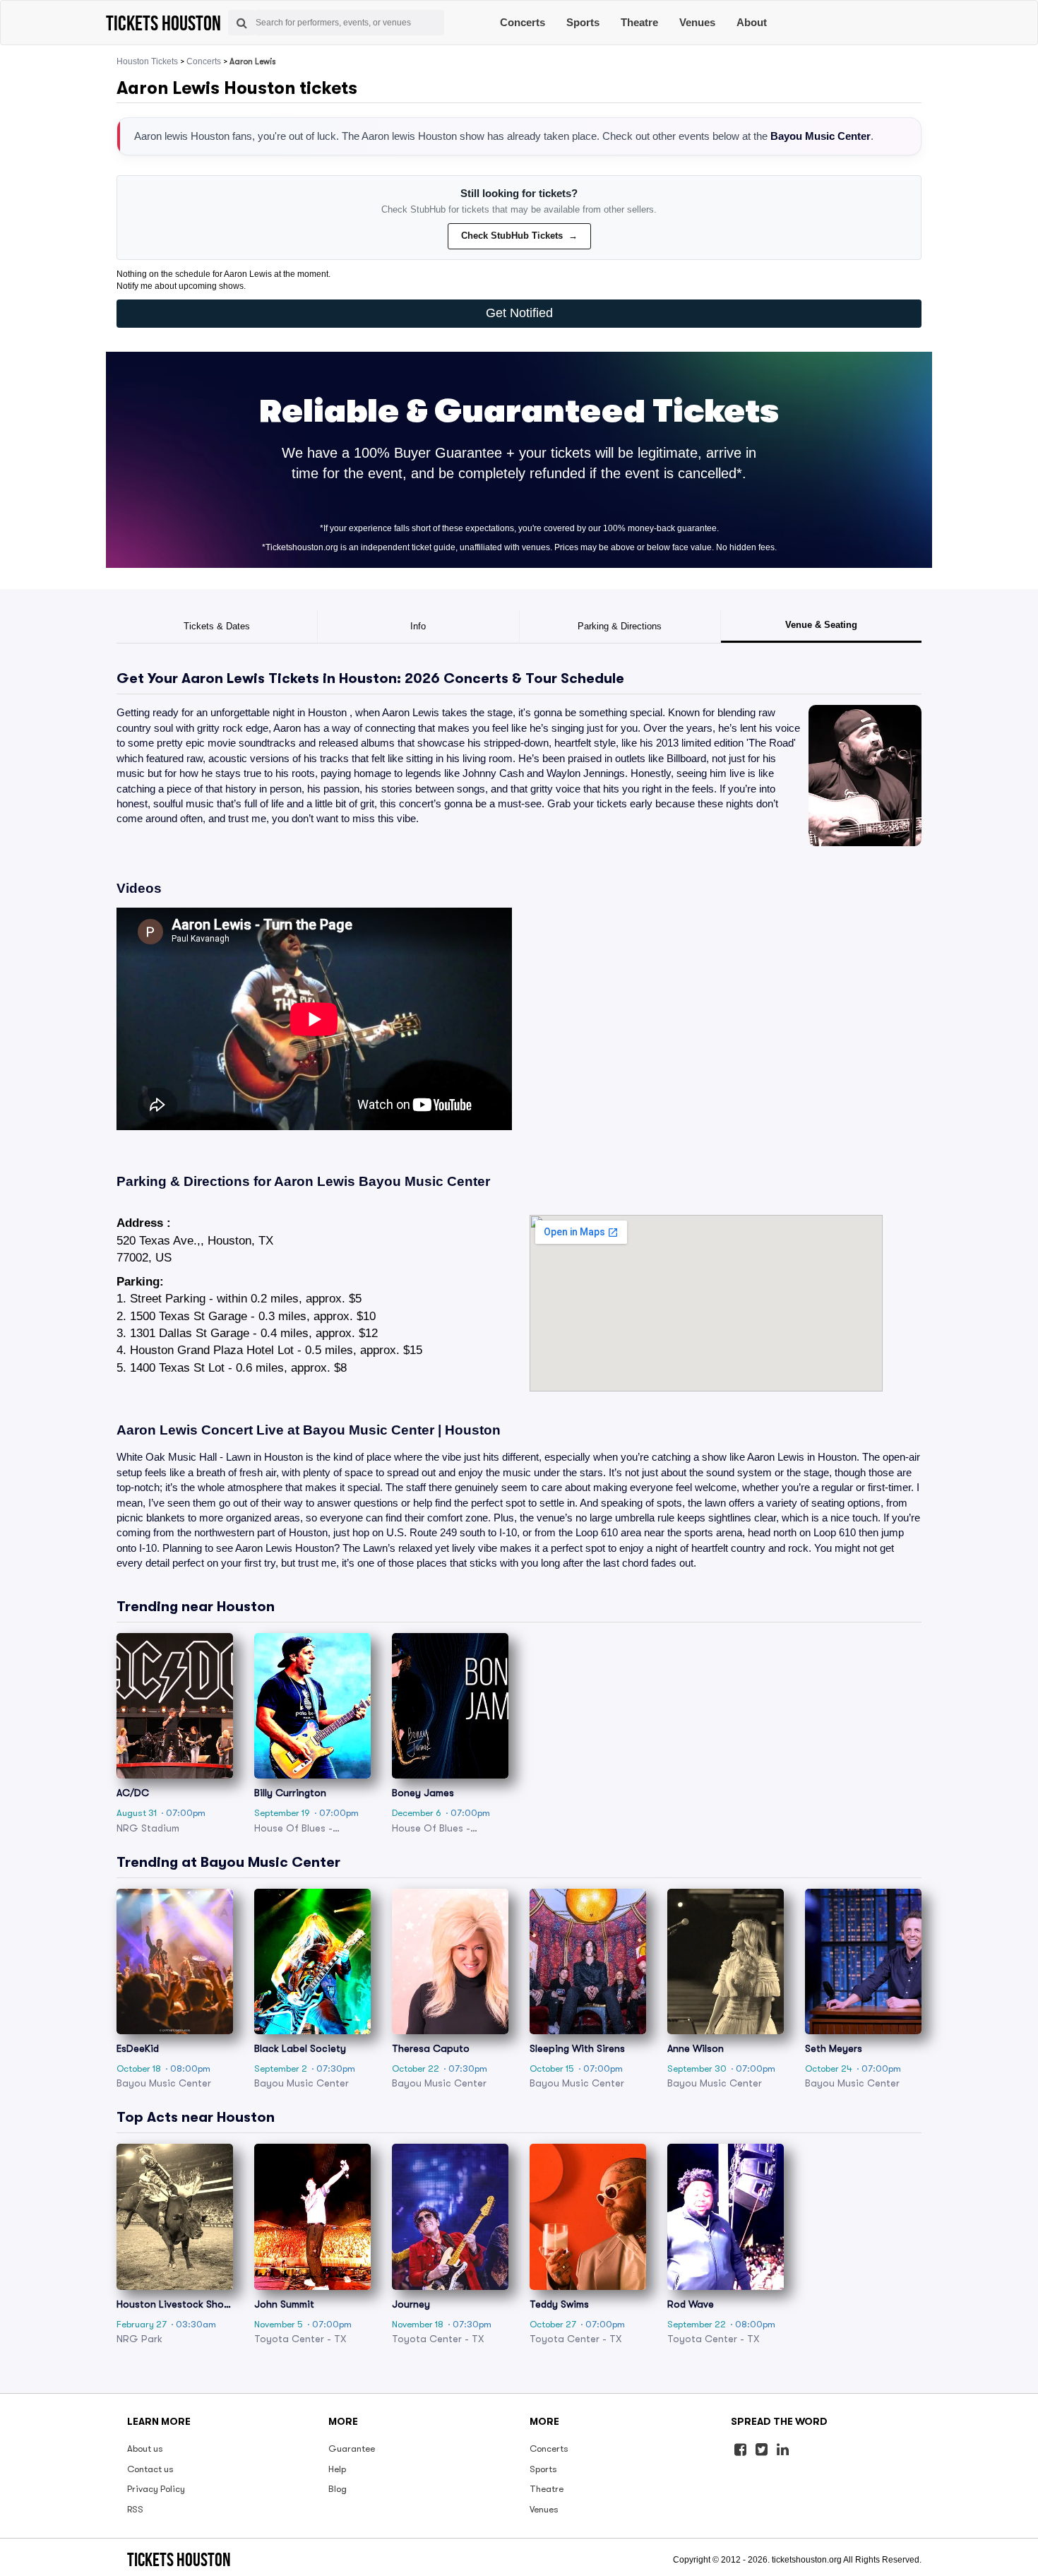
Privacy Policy (156, 2489)
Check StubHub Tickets (519, 236)
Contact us (150, 2469)
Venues (697, 22)
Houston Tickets (147, 61)
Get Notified (519, 313)
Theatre (639, 22)
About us (145, 2449)
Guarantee (352, 2449)
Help (337, 2469)
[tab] (217, 627)
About (752, 22)
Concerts (523, 22)
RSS (135, 2509)
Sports (583, 22)
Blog (338, 2489)
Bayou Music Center (821, 136)
